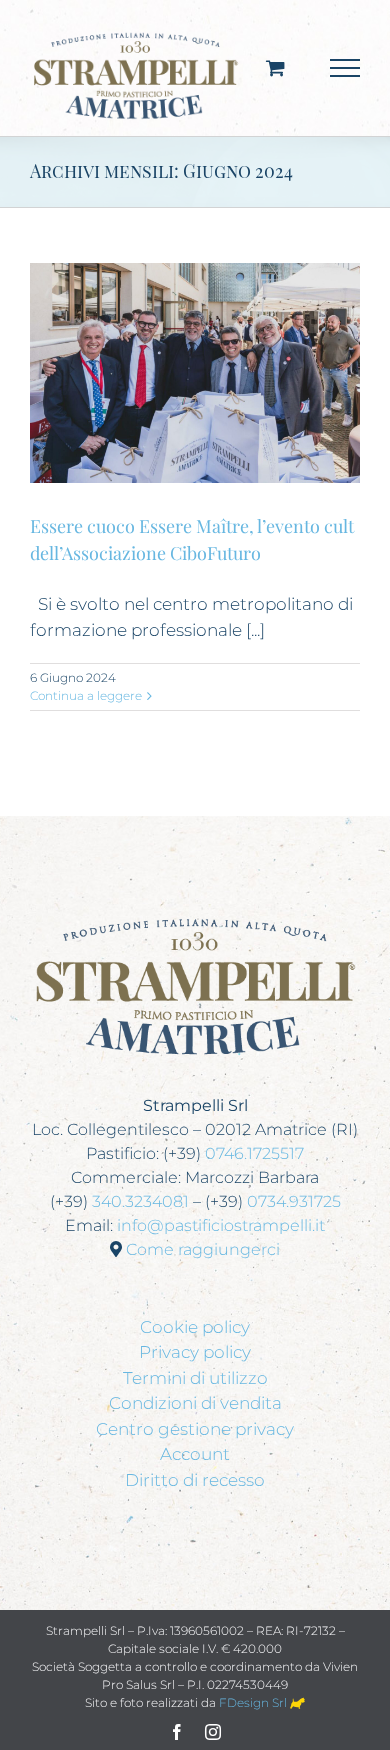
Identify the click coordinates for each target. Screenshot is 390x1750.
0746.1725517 (254, 1153)
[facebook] (177, 1732)
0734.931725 (294, 1201)
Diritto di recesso (195, 1480)
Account (195, 1454)
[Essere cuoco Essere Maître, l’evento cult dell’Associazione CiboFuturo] (195, 373)
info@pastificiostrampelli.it (221, 1225)
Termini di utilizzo (195, 1378)
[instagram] (213, 1732)
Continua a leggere (86, 695)
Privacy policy (195, 1352)
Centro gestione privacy (195, 1429)
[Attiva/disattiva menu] (345, 68)
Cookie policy (195, 1327)
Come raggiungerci (203, 1249)
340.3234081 (140, 1201)
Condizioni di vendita (195, 1403)
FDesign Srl (254, 1702)
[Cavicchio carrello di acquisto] (275, 67)
